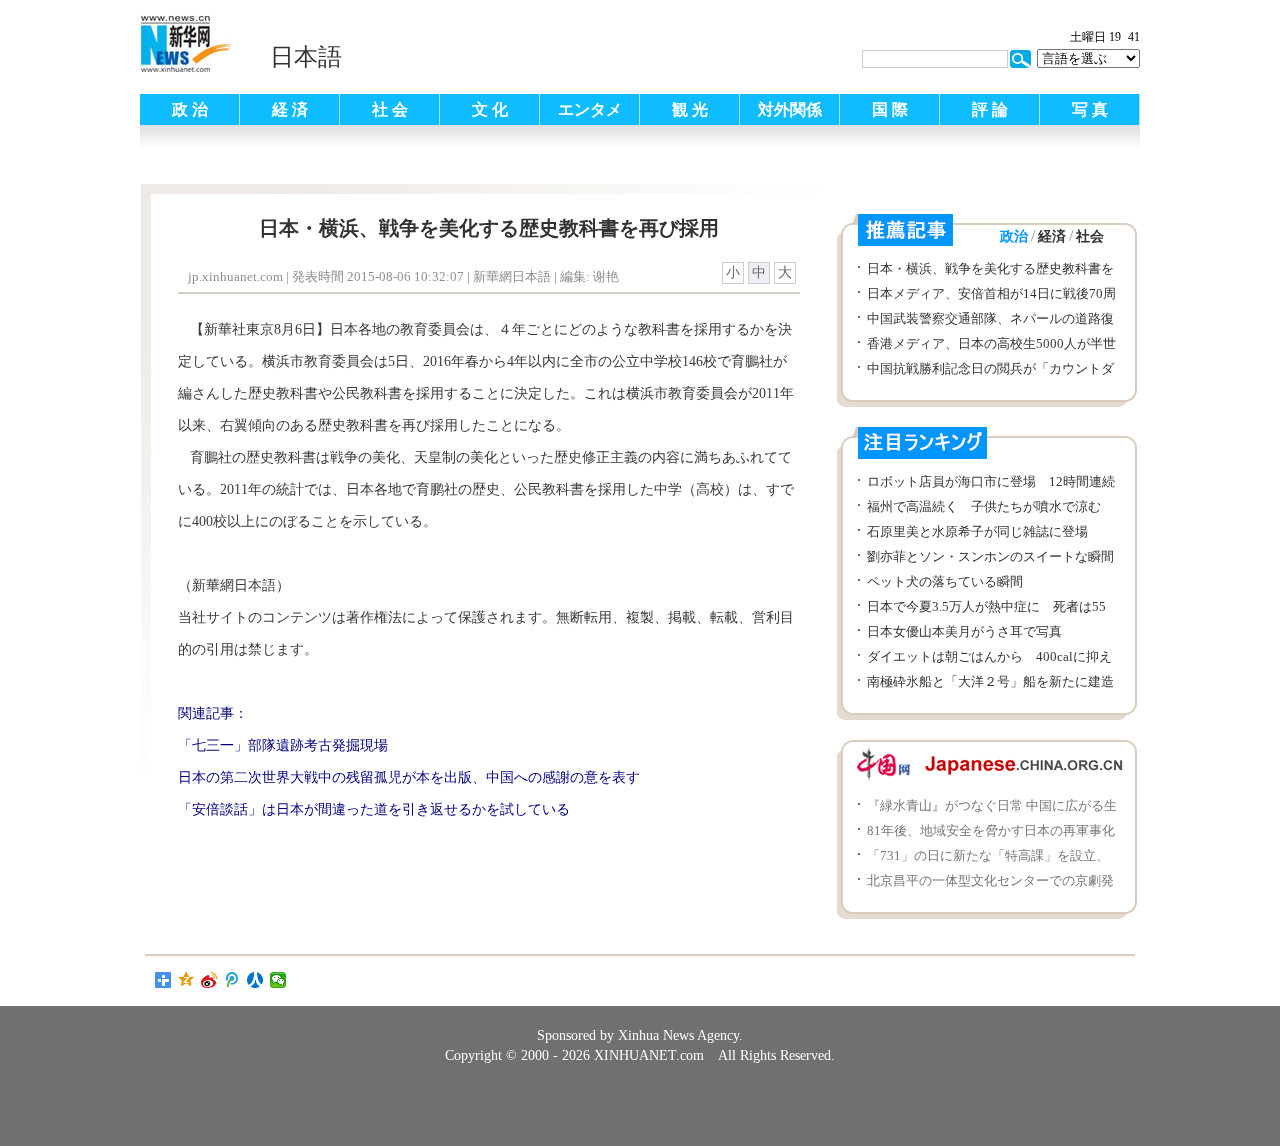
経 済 (290, 109)
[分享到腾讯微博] (232, 980)
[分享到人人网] (255, 980)
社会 (1090, 236)
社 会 (390, 109)
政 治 (190, 109)
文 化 (490, 109)
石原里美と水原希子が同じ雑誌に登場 (977, 531)
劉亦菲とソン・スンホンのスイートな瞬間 (990, 556)
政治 (1014, 236)
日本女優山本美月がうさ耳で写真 (964, 631)
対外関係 (790, 109)
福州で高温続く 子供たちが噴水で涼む (984, 506)
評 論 (990, 109)
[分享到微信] (278, 980)
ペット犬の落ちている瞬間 (945, 581)
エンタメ (590, 109)
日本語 (306, 57)
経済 (1052, 236)
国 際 (890, 109)
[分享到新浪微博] (209, 980)
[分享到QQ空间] (186, 980)
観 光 (690, 109)
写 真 (1090, 109)
